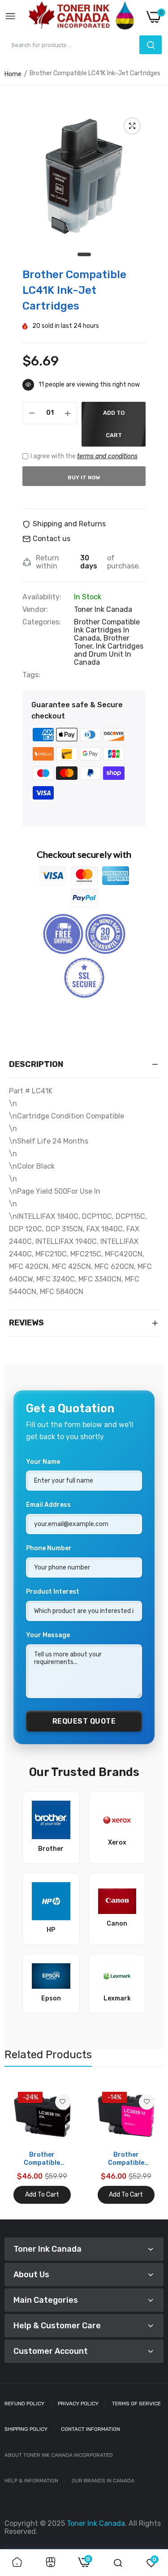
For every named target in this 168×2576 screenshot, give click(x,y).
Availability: (42, 597)
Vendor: (35, 610)
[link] (63, 2102)
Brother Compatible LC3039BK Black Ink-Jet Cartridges (42, 2159)
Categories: (42, 622)
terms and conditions (107, 456)
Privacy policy (78, 2404)
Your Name (43, 1462)
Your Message (48, 1635)
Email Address (48, 1505)
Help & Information (31, 2481)
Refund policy (24, 2404)
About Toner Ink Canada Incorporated (59, 2455)
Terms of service (136, 2404)
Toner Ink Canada (103, 609)
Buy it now (84, 477)
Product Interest (53, 1592)
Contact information (90, 2429)
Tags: (31, 675)
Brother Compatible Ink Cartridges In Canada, (107, 630)
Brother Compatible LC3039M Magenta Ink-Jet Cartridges (126, 2159)
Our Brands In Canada (103, 2481)
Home (13, 74)
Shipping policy (26, 2429)
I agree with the (84, 456)
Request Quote (84, 1721)
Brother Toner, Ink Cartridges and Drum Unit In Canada (109, 650)
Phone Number (49, 1548)
